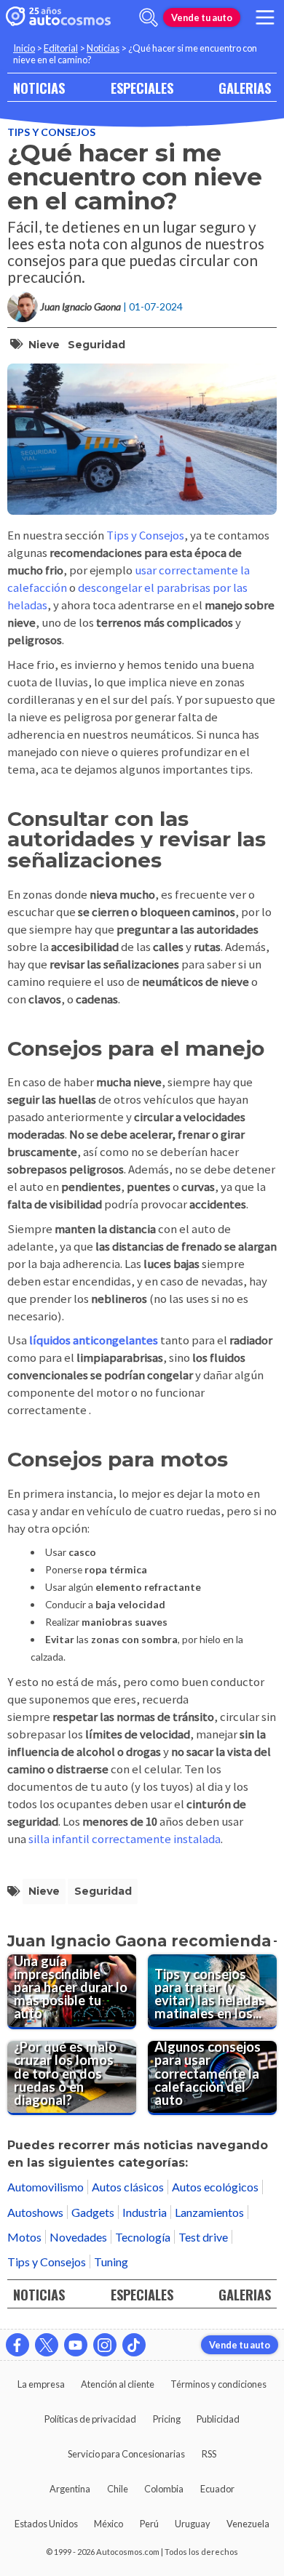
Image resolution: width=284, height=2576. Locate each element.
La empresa (41, 2384)
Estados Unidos (46, 2524)
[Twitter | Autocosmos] (47, 2345)
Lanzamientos (209, 2212)
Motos (24, 2237)
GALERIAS (245, 88)
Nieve (44, 345)
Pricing (167, 2419)
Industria (145, 2212)
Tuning (111, 2262)
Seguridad (96, 345)
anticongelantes (115, 1340)
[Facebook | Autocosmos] (17, 2345)
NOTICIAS (39, 88)
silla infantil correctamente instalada (125, 1839)
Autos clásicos (128, 2187)
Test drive (203, 2237)
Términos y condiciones (218, 2384)
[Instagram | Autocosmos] (105, 2345)
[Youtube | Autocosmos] (76, 2345)
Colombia (164, 2489)
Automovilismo (46, 2187)
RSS (209, 2454)
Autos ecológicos (215, 2187)
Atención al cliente (118, 2384)
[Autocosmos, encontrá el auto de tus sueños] (58, 17)
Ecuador (217, 2489)
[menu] (265, 17)
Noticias (103, 48)
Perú (149, 2524)
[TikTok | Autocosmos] (134, 2345)
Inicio (24, 48)
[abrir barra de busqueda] (149, 17)
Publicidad (218, 2419)
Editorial (61, 48)
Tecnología (143, 2237)
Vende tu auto (202, 17)
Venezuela (248, 2524)
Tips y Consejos (51, 132)
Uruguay (193, 2524)
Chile (118, 2489)
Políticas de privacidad (90, 2419)
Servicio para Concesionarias (126, 2454)
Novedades (78, 2237)
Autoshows (35, 2212)
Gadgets (93, 2212)
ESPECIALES (142, 88)
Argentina (70, 2489)
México (109, 2524)
